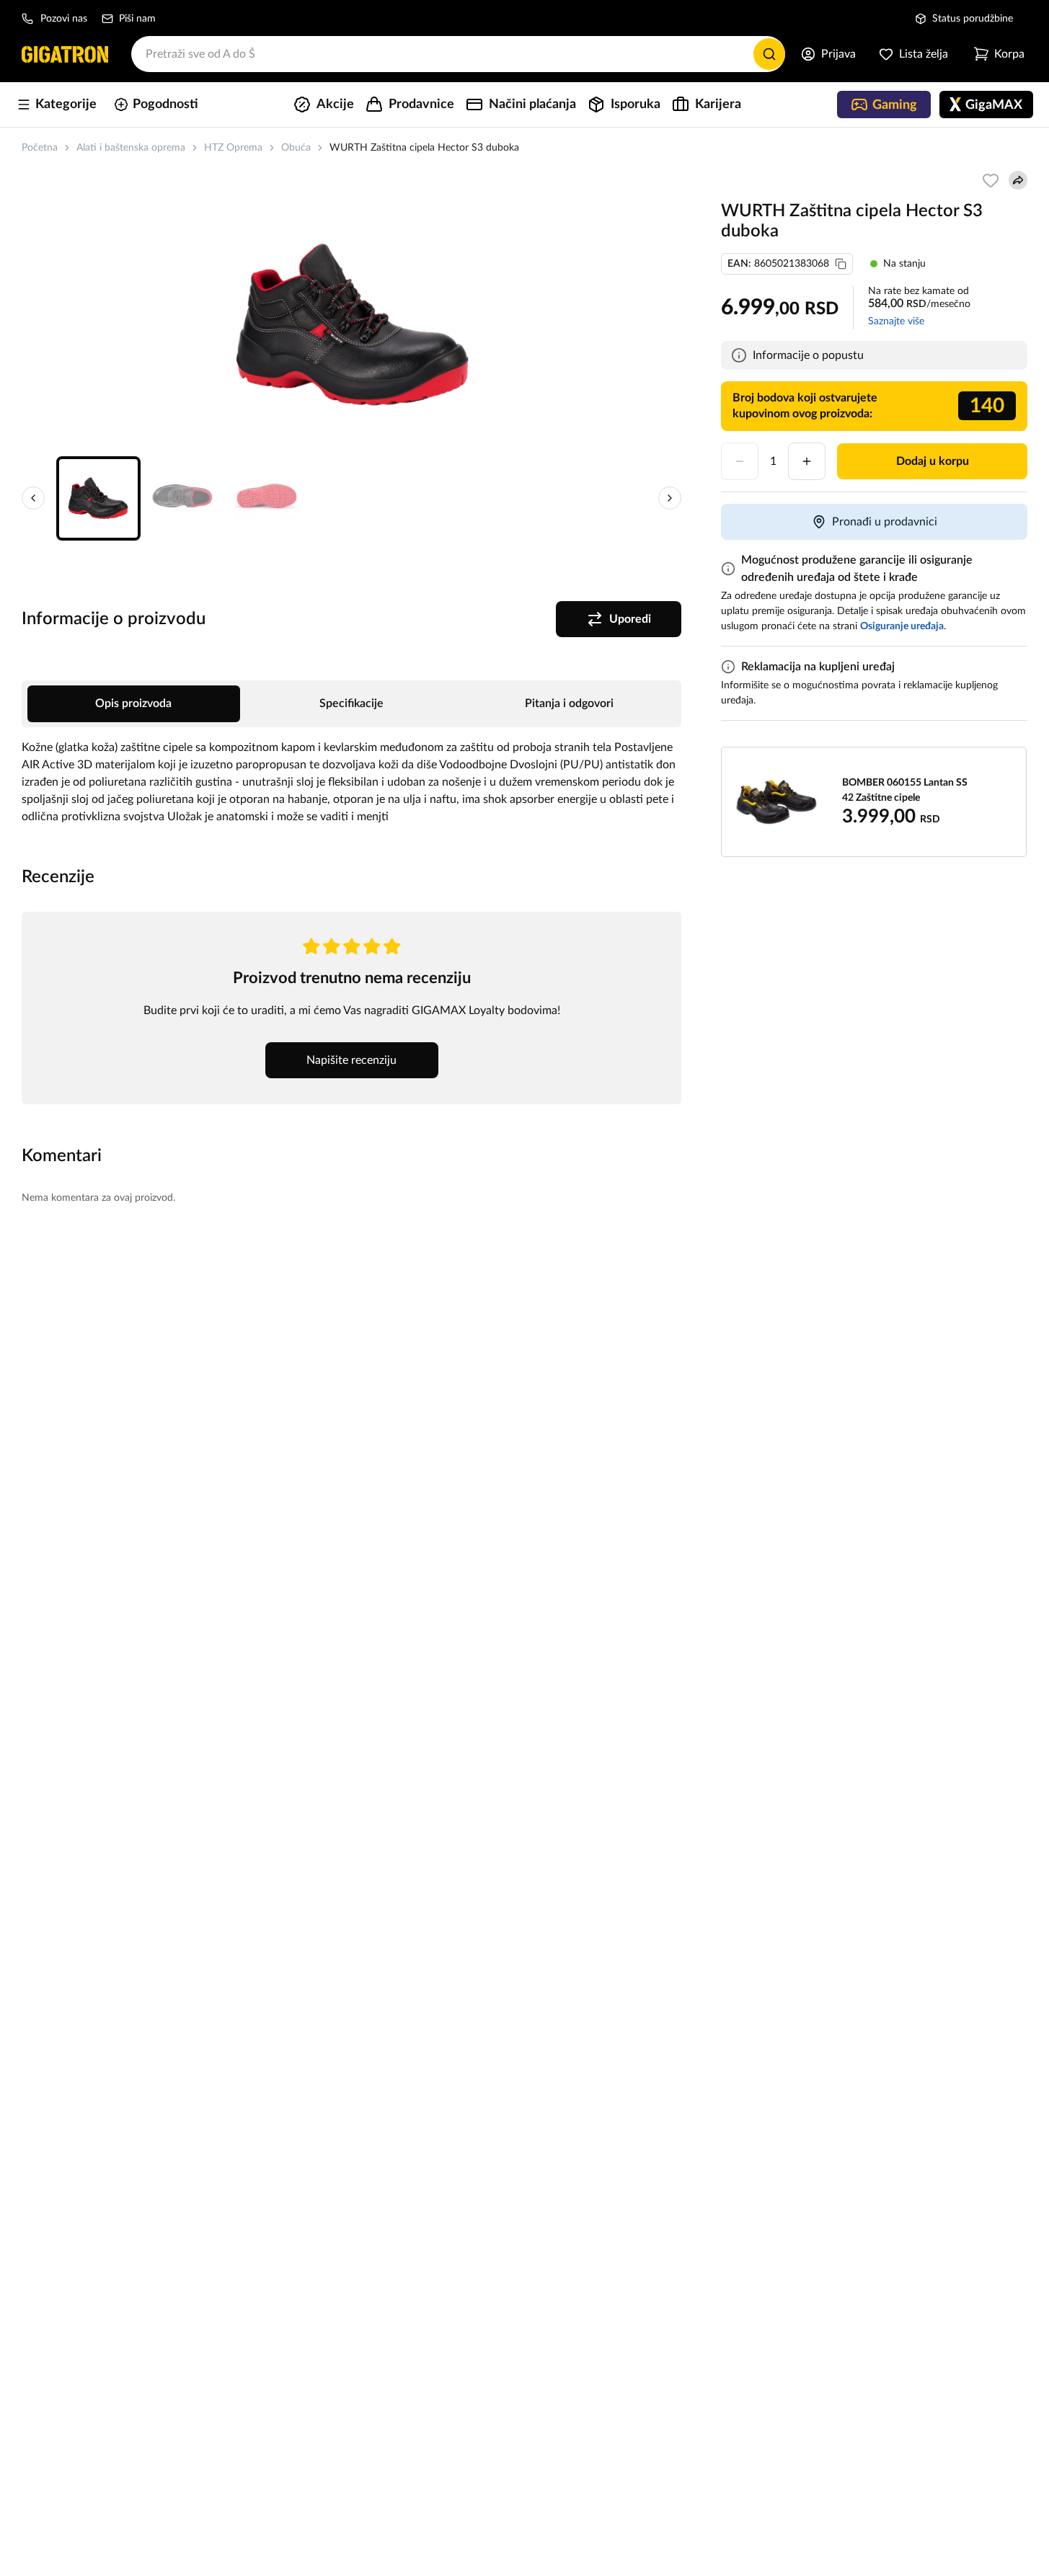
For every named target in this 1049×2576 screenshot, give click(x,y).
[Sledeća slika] (670, 498)
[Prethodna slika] (33, 498)
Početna (40, 148)
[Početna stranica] (65, 54)
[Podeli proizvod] (1018, 180)
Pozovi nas (64, 19)
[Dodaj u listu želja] (991, 180)
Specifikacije (351, 703)
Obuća (296, 148)
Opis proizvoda (133, 703)
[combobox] (458, 54)
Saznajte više (896, 321)
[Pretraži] (769, 54)
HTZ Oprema (233, 148)
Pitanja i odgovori (569, 703)
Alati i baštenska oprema (131, 148)
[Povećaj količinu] (807, 461)
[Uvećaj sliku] (352, 324)
